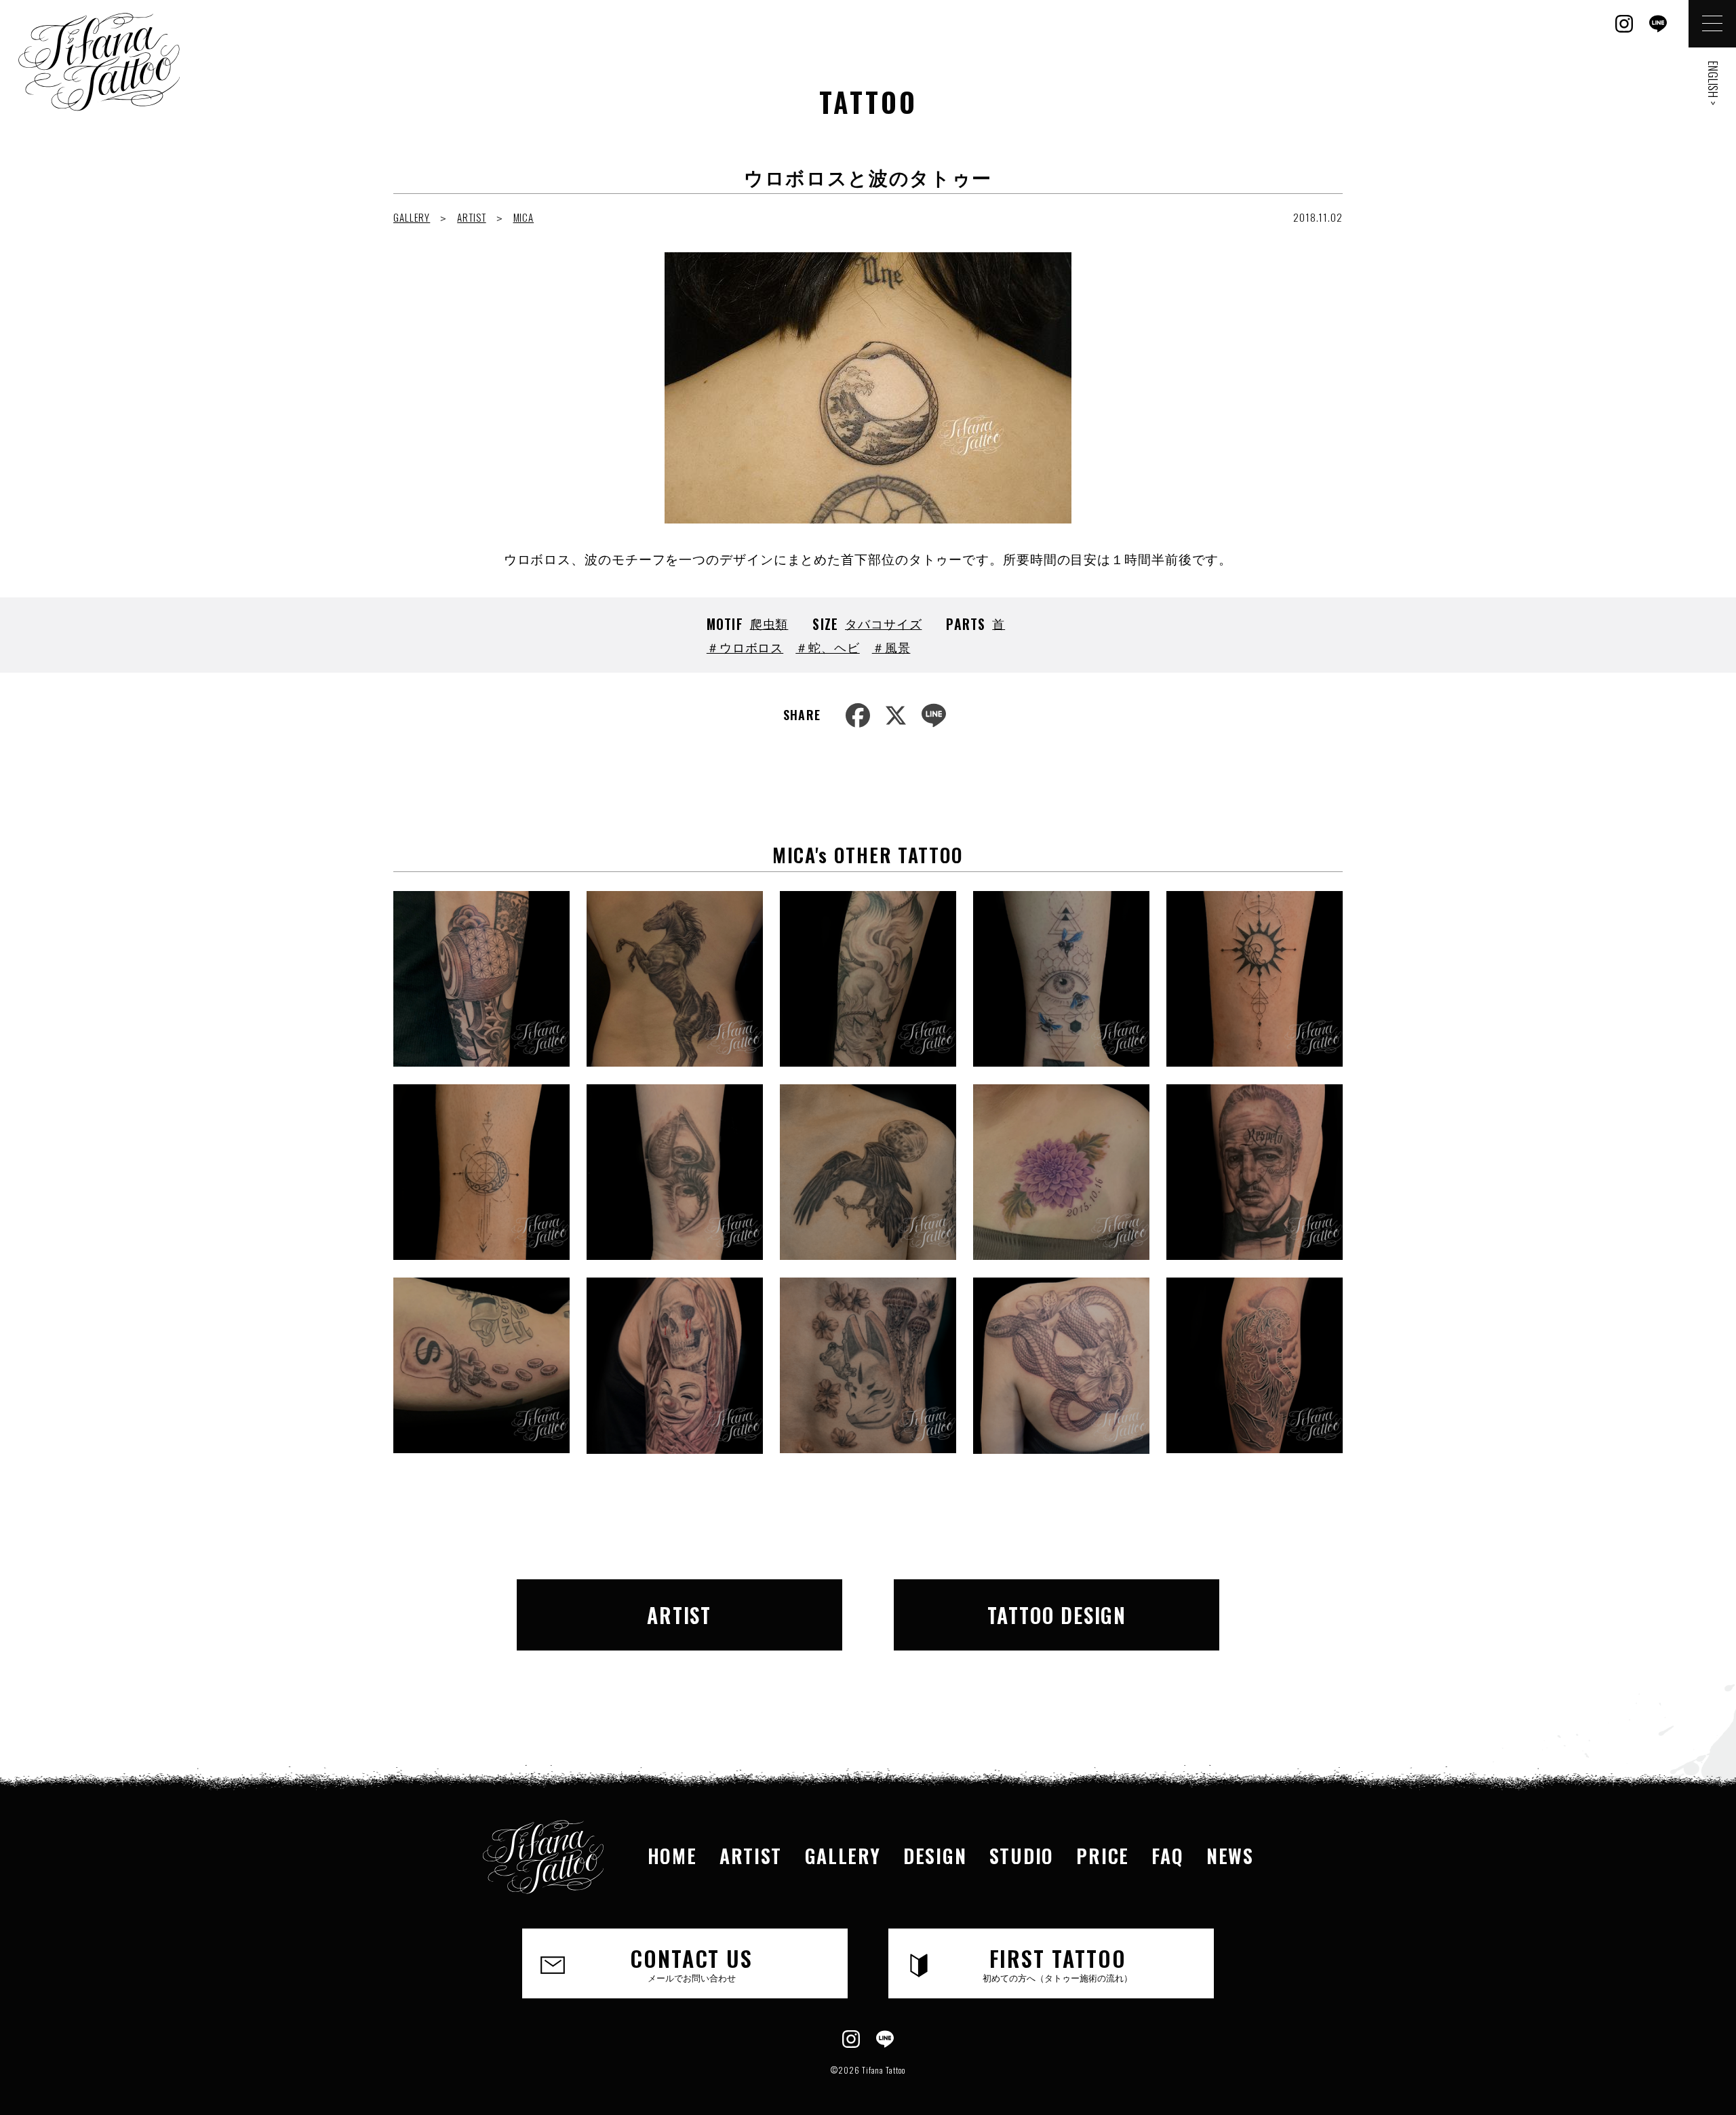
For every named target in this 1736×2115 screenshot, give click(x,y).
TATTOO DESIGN (1057, 1615)
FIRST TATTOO (1058, 1963)
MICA (524, 217)
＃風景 (891, 647)
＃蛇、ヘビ (828, 647)
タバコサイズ (883, 623)
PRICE (1102, 1856)
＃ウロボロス (745, 647)
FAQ (1167, 1856)
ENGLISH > (1713, 83)
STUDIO (1022, 1856)
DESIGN (935, 1856)
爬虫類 (769, 623)
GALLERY (412, 217)
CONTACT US (691, 1963)
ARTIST (471, 217)
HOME (672, 1856)
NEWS (1230, 1856)
